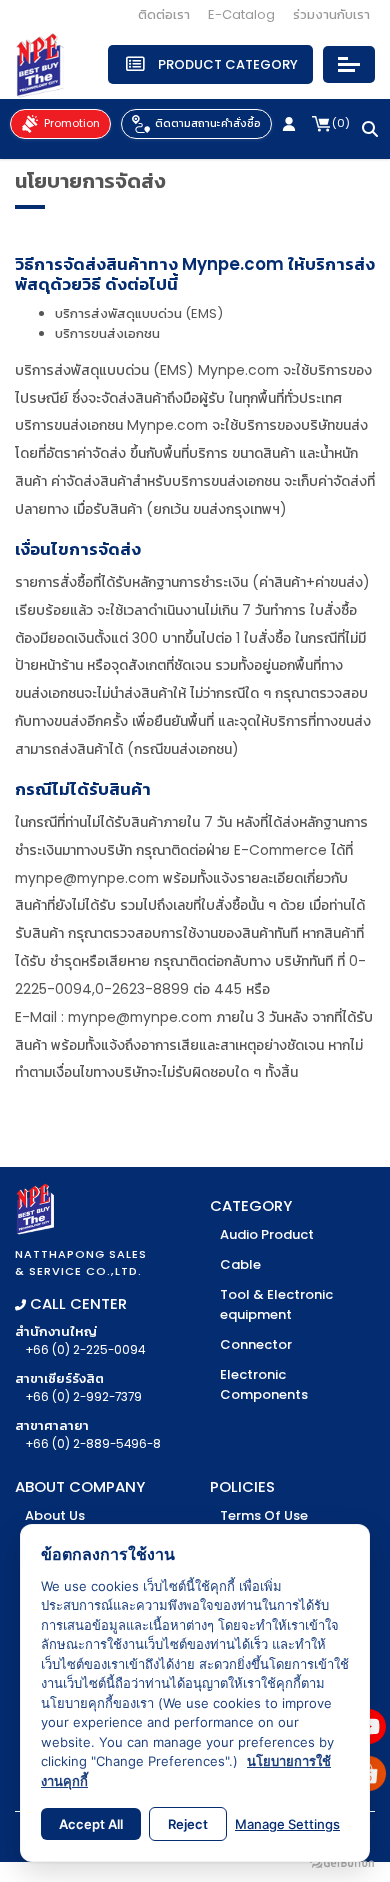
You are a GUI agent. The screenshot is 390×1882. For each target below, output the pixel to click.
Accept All (91, 1824)
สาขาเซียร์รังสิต (78, 1387)
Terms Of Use (264, 1515)
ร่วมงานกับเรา (331, 14)
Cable (240, 1264)
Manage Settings (287, 1824)
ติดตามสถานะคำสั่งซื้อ (208, 123)
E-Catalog (241, 14)
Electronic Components (264, 1384)
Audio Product (267, 1234)
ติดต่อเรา (164, 14)
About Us (55, 1515)
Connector (256, 1344)
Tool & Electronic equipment (276, 1304)
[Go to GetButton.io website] (342, 1862)
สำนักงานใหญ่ (80, 1340)
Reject (188, 1824)
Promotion (72, 123)
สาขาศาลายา (88, 1434)
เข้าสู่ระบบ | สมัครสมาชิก (292, 124)
